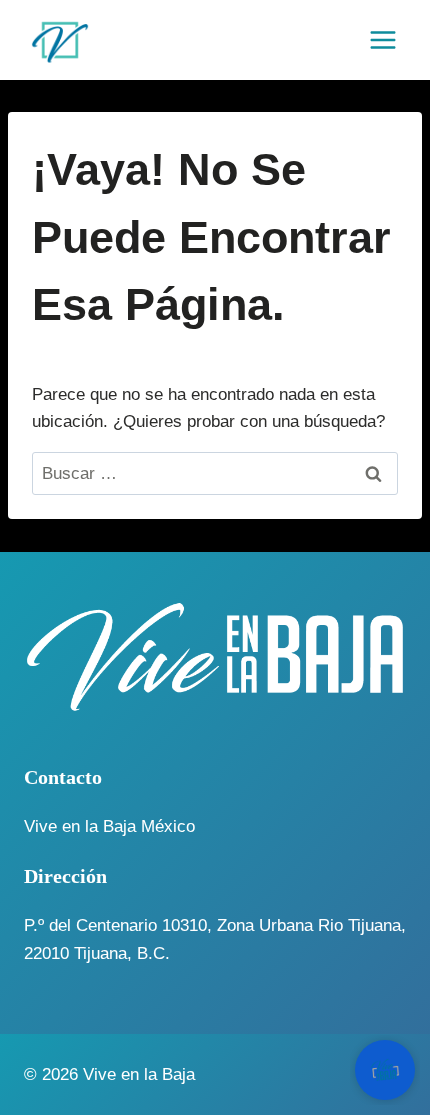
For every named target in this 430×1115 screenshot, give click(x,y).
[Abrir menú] (382, 39)
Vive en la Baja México (109, 826)
